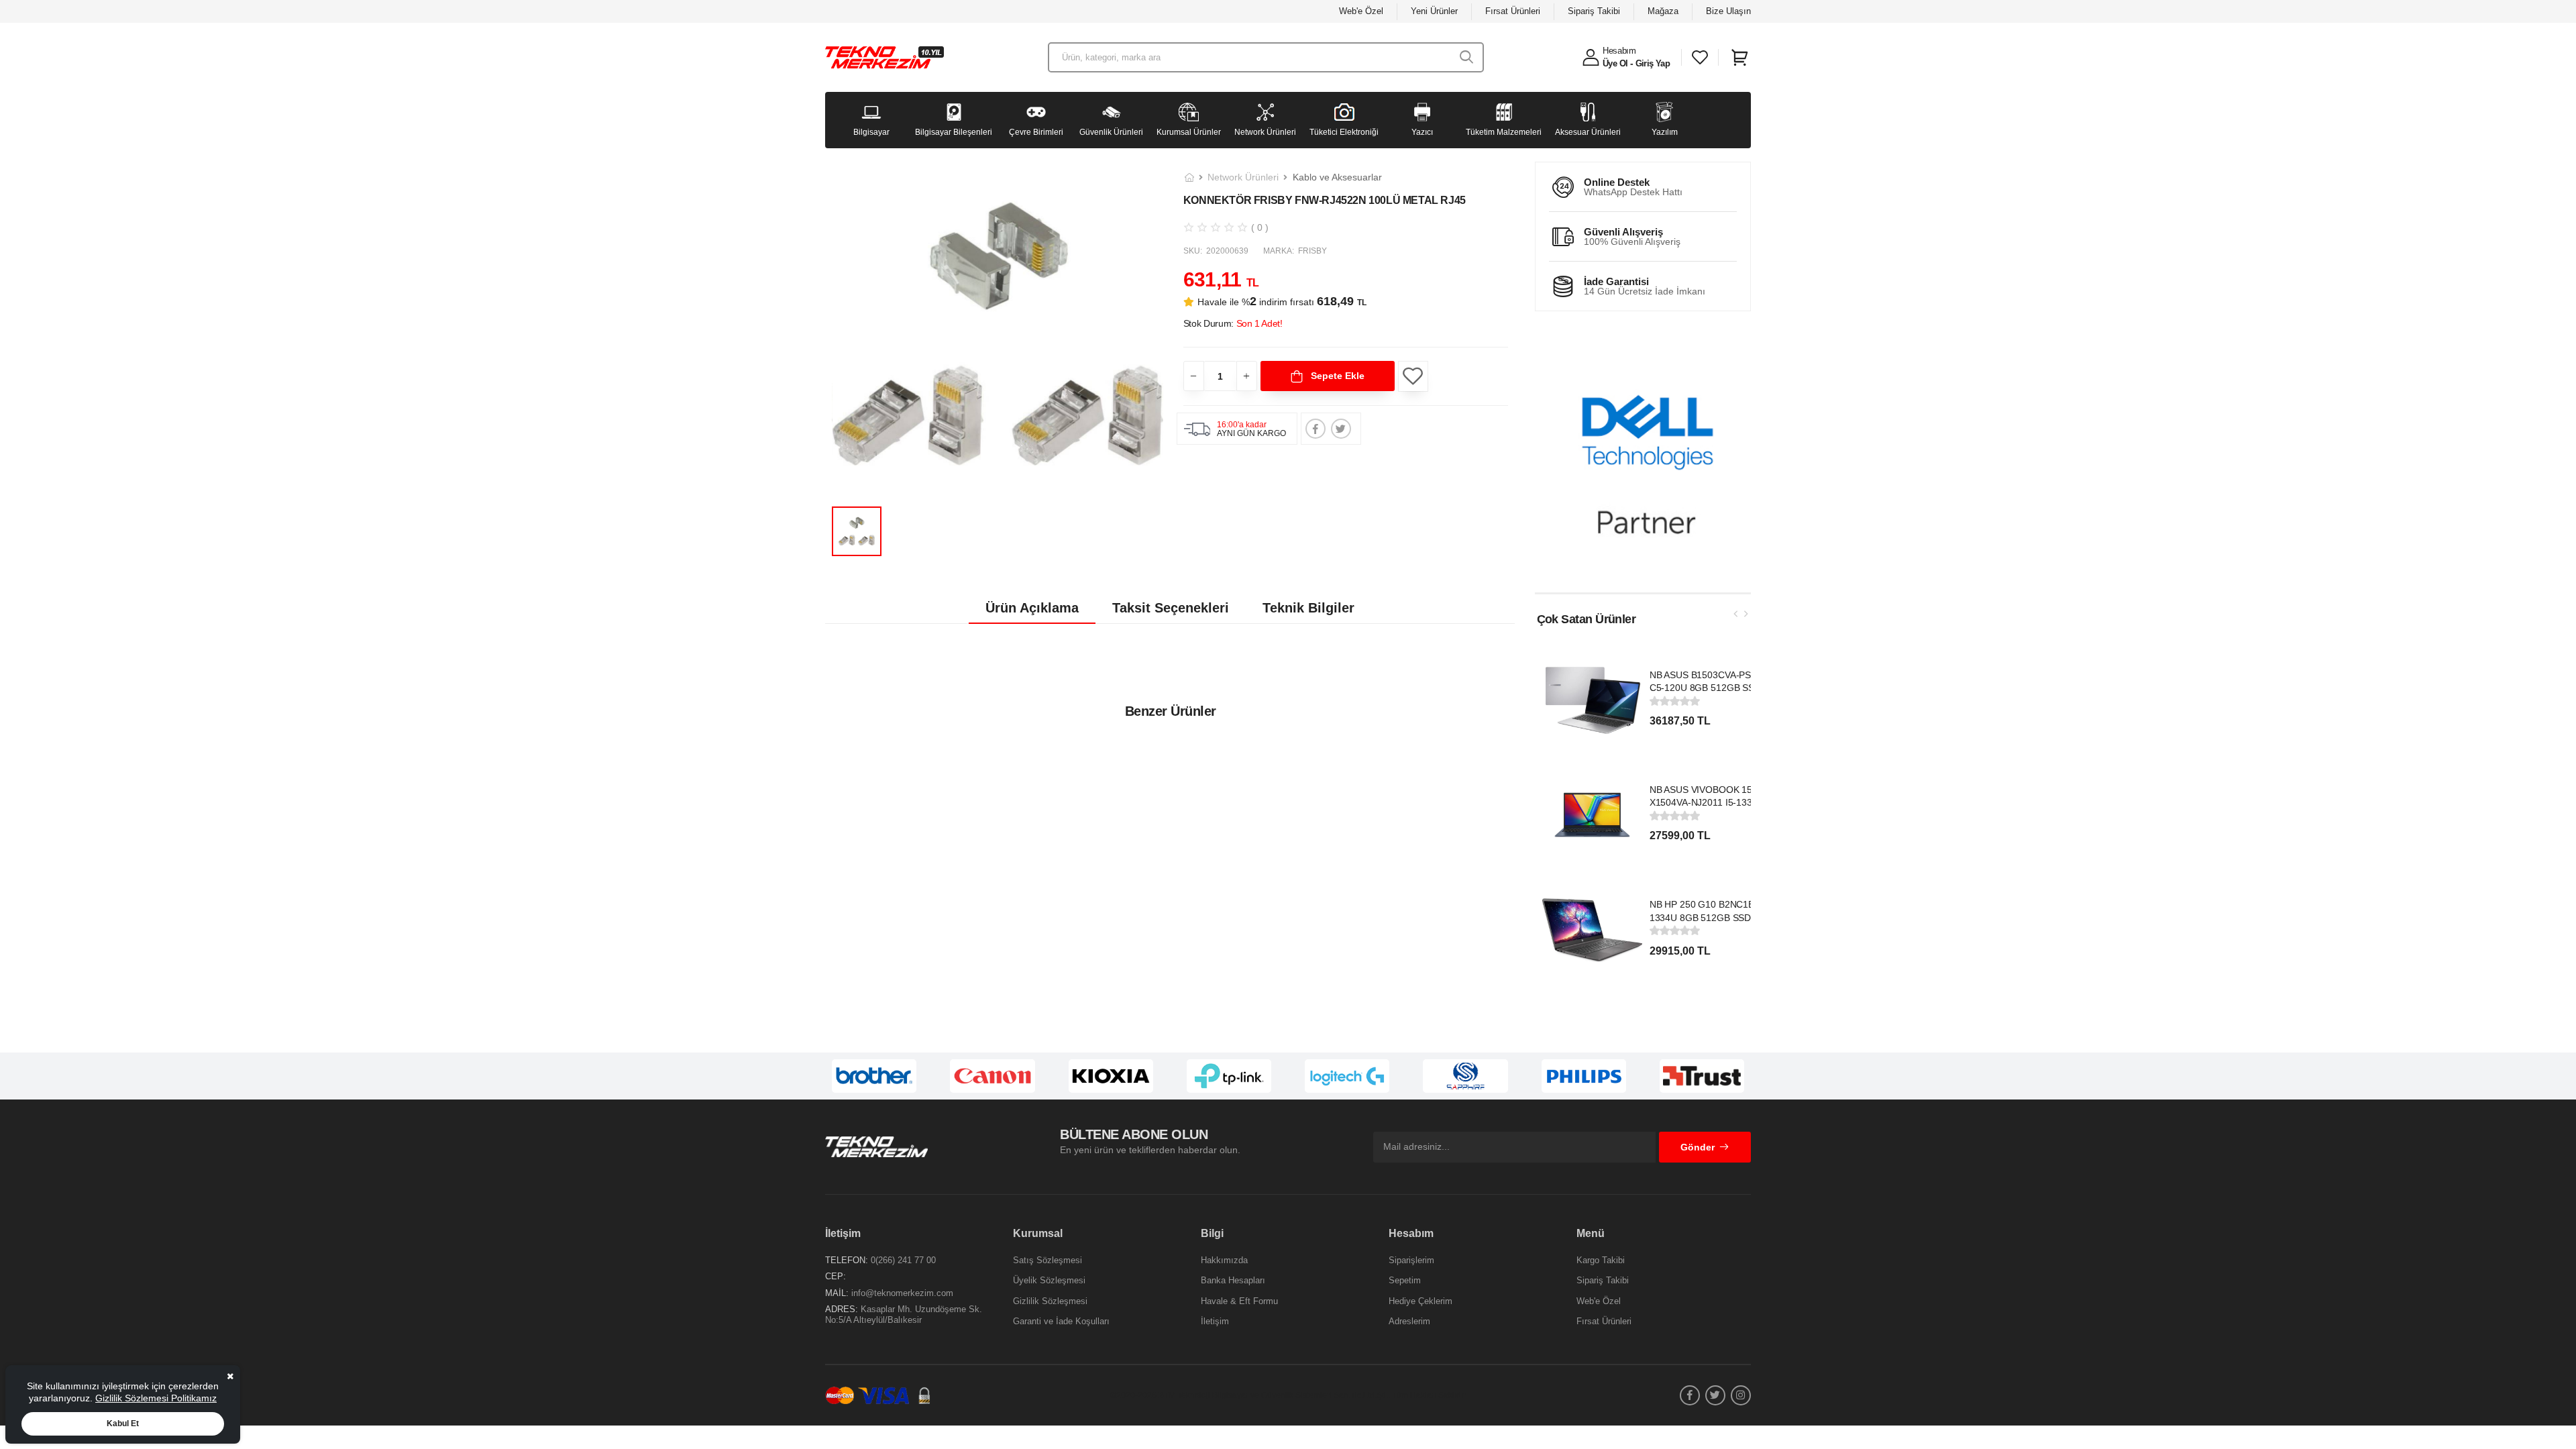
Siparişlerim (1411, 1260)
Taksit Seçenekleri (1171, 608)
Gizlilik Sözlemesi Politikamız (156, 1398)
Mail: (837, 1293)
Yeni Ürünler (1434, 11)
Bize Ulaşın (1728, 11)
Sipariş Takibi (1594, 11)
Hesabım (1619, 51)
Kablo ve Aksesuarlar (1337, 177)
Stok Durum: (1233, 323)
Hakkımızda (1224, 1260)
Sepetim (1405, 1280)
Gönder (1698, 1147)
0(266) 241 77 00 (903, 1260)
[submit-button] (1467, 57)
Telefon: (847, 1260)
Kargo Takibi (1601, 1260)
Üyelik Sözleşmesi (1049, 1280)
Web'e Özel (1361, 11)
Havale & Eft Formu (1239, 1301)
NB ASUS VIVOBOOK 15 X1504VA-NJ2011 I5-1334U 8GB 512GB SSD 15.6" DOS (1709, 803)
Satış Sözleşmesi (1048, 1260)
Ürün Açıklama (1032, 608)
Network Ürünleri (1243, 177)
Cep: (836, 1276)
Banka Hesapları (1233, 1280)
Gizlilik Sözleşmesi (1050, 1301)
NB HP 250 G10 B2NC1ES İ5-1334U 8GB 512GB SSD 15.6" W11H (1713, 917)
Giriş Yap (1653, 63)
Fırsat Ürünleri (1513, 11)
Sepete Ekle (1336, 376)
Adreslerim (1409, 1321)
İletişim (1215, 1321)
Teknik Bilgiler (1308, 608)
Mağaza (1663, 11)
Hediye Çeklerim (1420, 1301)
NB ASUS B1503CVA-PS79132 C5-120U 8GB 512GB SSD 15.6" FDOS (1714, 688)
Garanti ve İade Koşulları (1061, 1321)
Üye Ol (1615, 63)
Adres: (842, 1309)
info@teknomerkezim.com (902, 1293)
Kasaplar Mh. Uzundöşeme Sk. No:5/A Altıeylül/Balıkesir (904, 1314)
